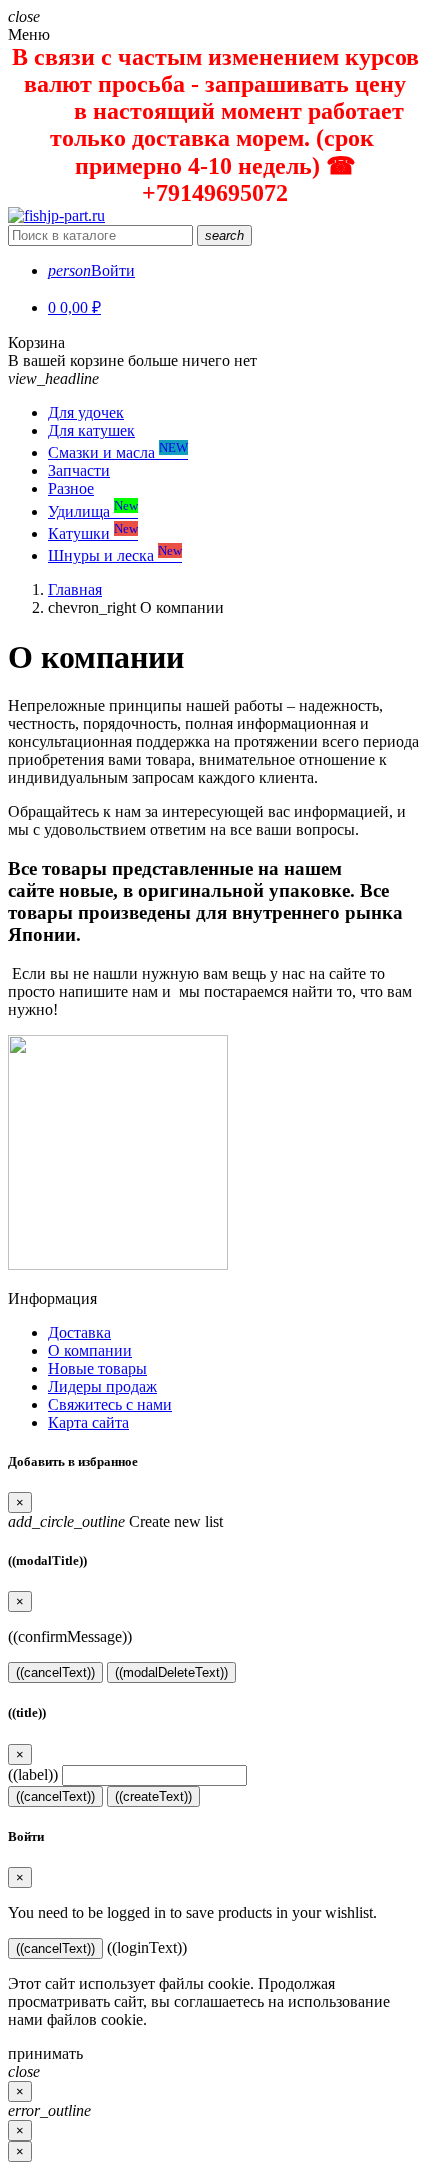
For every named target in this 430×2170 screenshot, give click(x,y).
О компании (90, 1350)
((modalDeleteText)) (171, 1672)
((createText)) (153, 1796)
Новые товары (97, 1368)
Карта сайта (88, 1422)
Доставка (79, 1332)
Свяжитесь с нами (110, 1404)
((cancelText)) (55, 1672)
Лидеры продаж (102, 1386)
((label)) (33, 1774)
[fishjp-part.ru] (56, 215)
